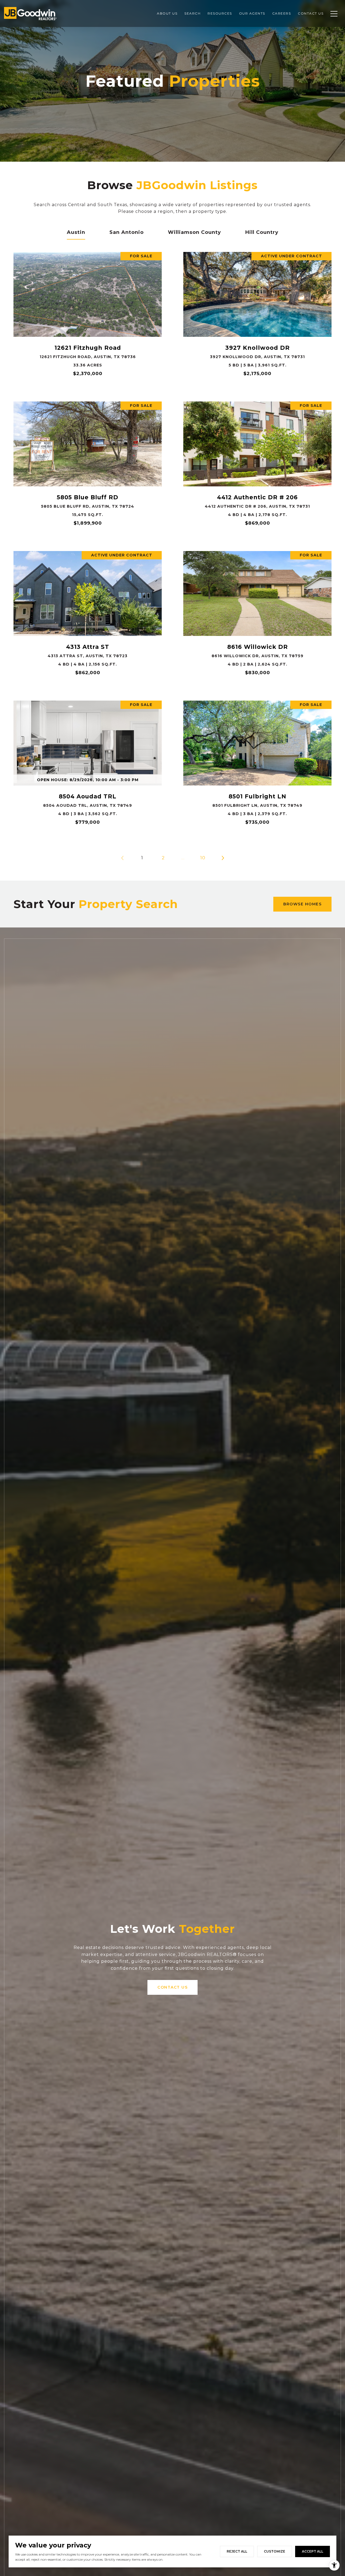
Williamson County (194, 232)
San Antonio (127, 232)
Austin (76, 232)
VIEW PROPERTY (88, 316)
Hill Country (262, 232)
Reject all (237, 2551)
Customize (275, 2551)
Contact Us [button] (172, 1987)
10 (203, 858)
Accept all (313, 2551)
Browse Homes (302, 904)
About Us (167, 13)
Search (192, 13)
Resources (220, 13)
